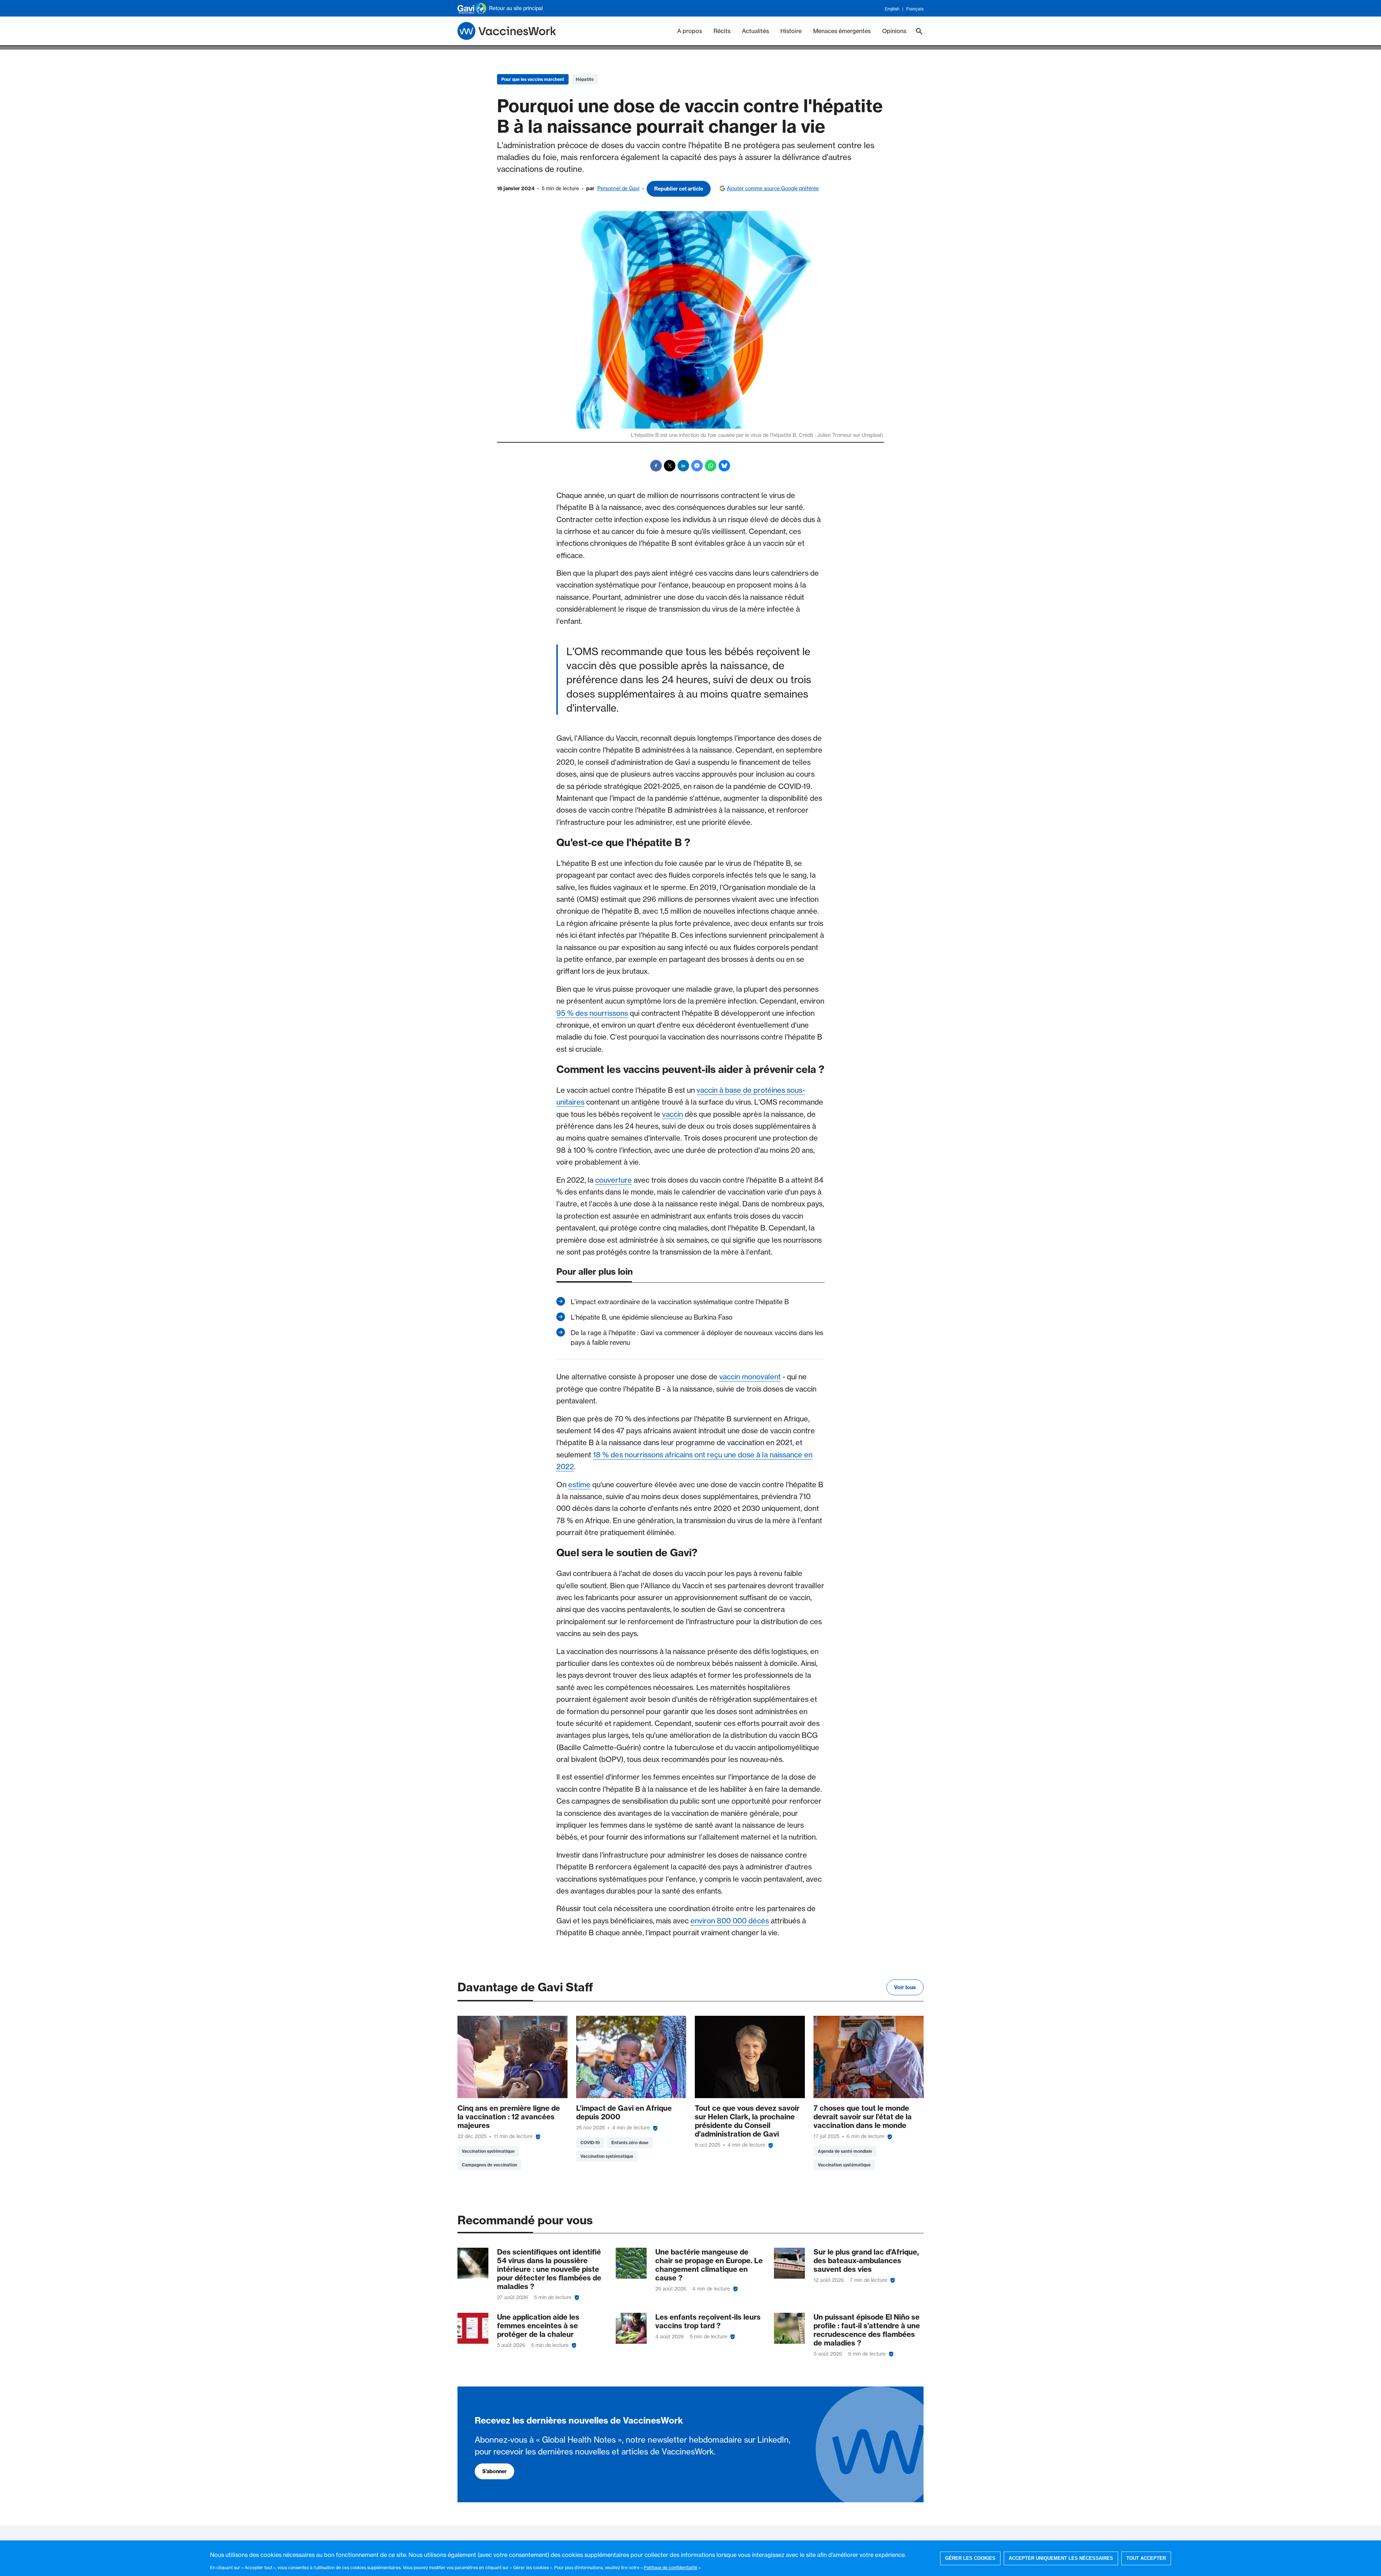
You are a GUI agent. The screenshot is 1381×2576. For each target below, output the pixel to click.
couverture (614, 1180)
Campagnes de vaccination (489, 2165)
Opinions (894, 31)
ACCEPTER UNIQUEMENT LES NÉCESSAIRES (1061, 2558)
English (892, 9)
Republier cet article (679, 189)
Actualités (755, 31)
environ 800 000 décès (730, 1921)
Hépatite (585, 79)
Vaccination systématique (488, 2151)
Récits (722, 31)
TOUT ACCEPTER (1146, 2558)
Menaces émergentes (842, 31)
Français (915, 9)
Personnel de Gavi (618, 188)
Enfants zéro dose (630, 2143)
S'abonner (494, 2471)
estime (579, 1485)
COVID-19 (590, 2143)
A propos (690, 31)
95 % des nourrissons (592, 1013)
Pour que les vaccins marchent (533, 79)
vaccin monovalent (750, 1377)
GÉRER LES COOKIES (970, 2558)
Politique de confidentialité (671, 2567)
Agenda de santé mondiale (845, 2151)
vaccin (673, 1114)
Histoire (791, 31)
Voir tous (905, 1987)
